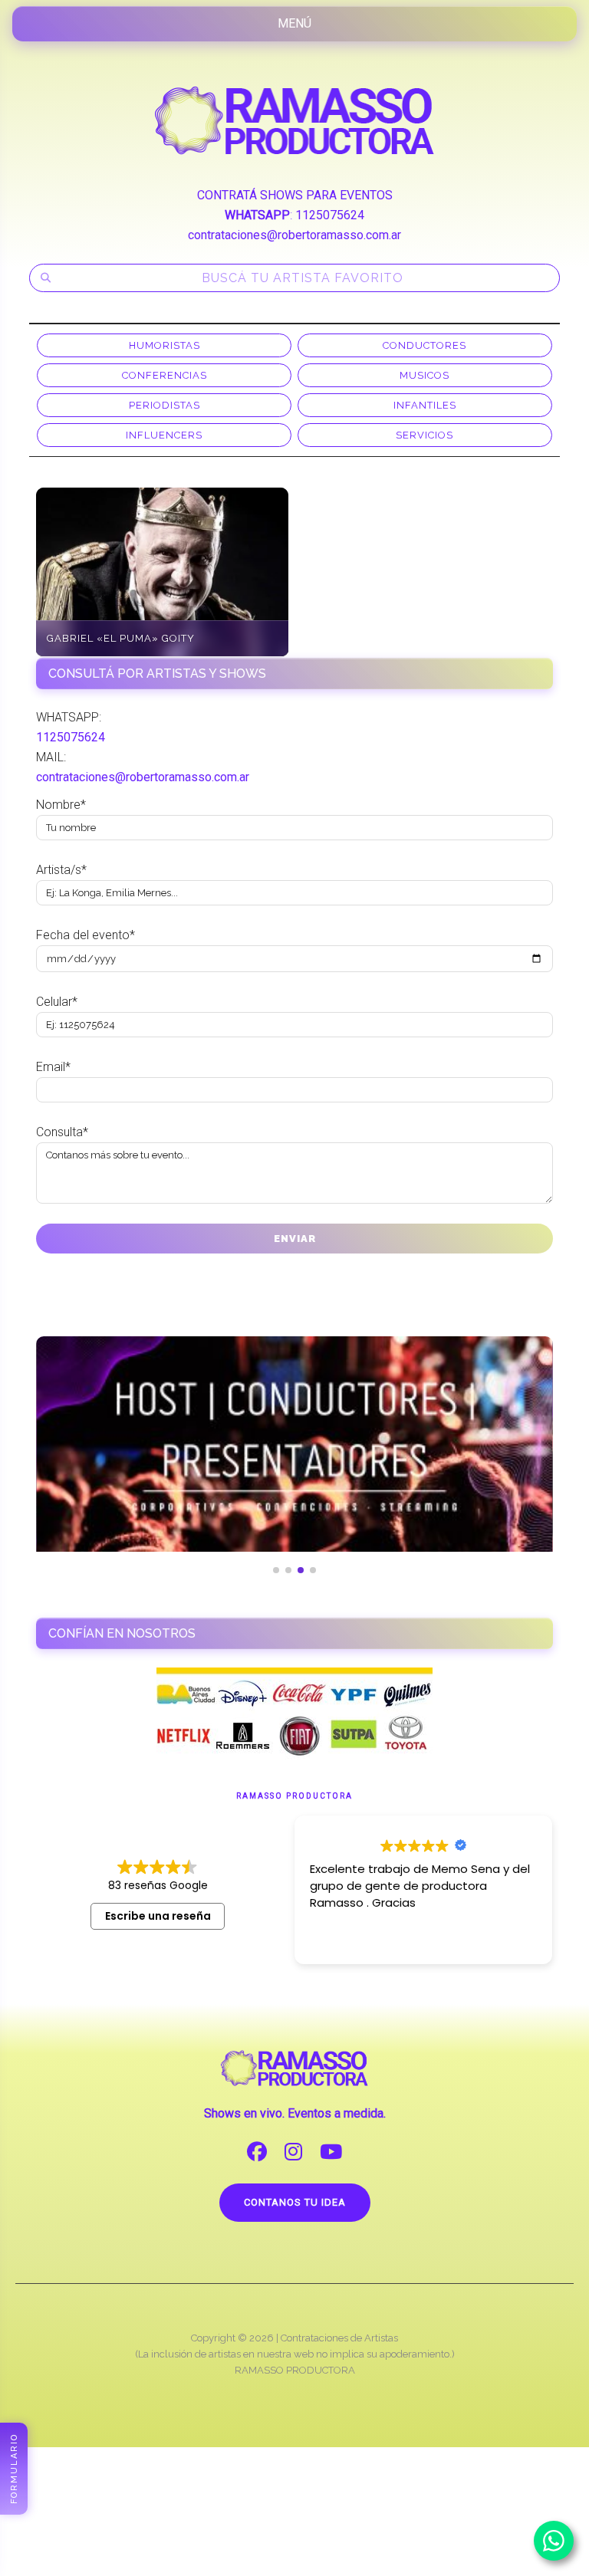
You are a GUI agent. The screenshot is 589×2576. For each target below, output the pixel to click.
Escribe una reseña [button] (158, 1916)
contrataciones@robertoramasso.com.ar (294, 235)
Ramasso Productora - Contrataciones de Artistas (294, 120)
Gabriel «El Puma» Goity (121, 638)
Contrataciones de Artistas (339, 2338)
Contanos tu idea (295, 2202)
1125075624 (330, 215)
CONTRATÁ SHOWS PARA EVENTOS (295, 195)
